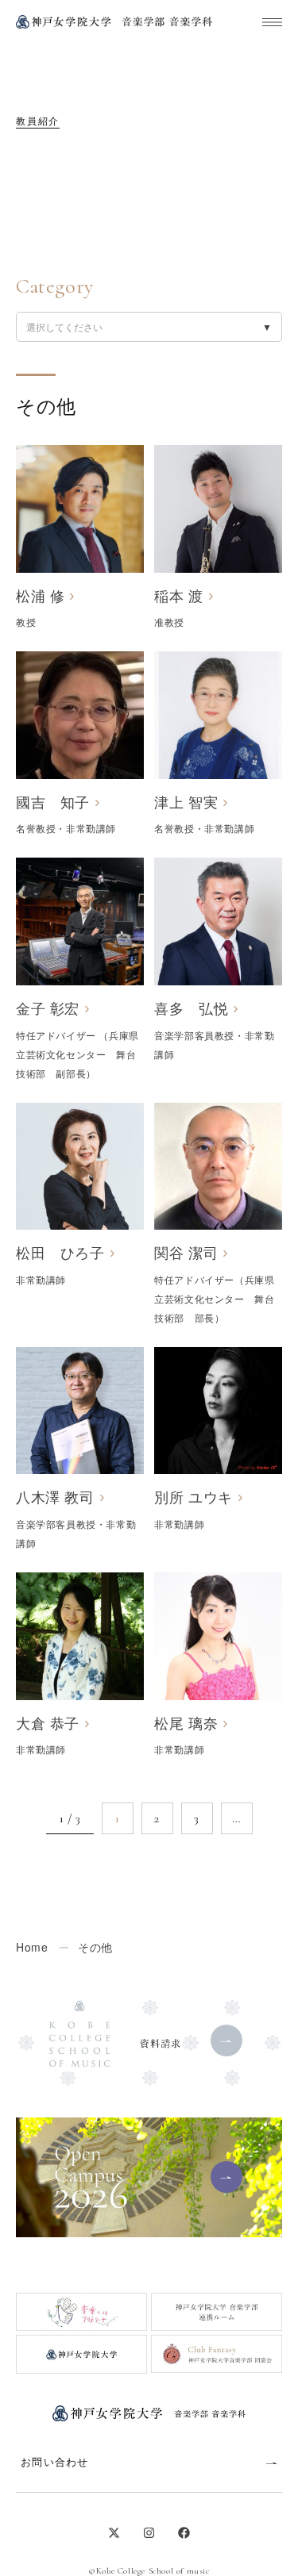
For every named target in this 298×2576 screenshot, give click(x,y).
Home (32, 1947)
